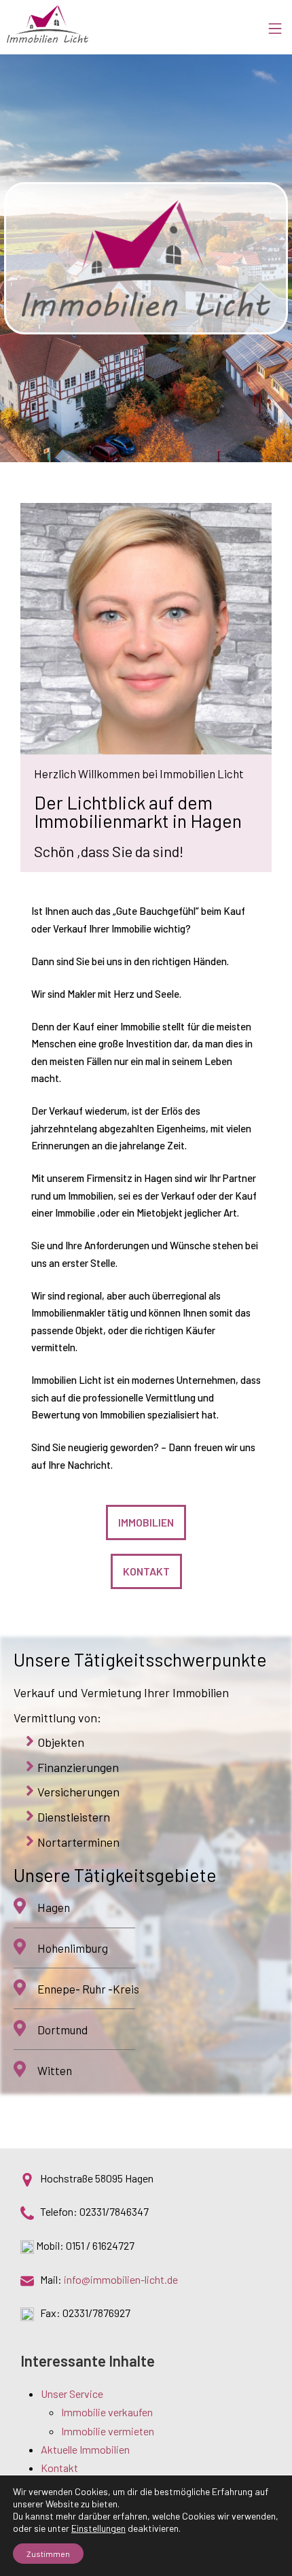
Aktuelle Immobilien (85, 2449)
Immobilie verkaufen (107, 2412)
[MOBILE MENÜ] (280, 24)
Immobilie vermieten (108, 2431)
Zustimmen (48, 2554)
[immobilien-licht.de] (48, 24)
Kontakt (59, 2468)
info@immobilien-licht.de (121, 2279)
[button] (146, 1522)
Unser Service (72, 2394)
